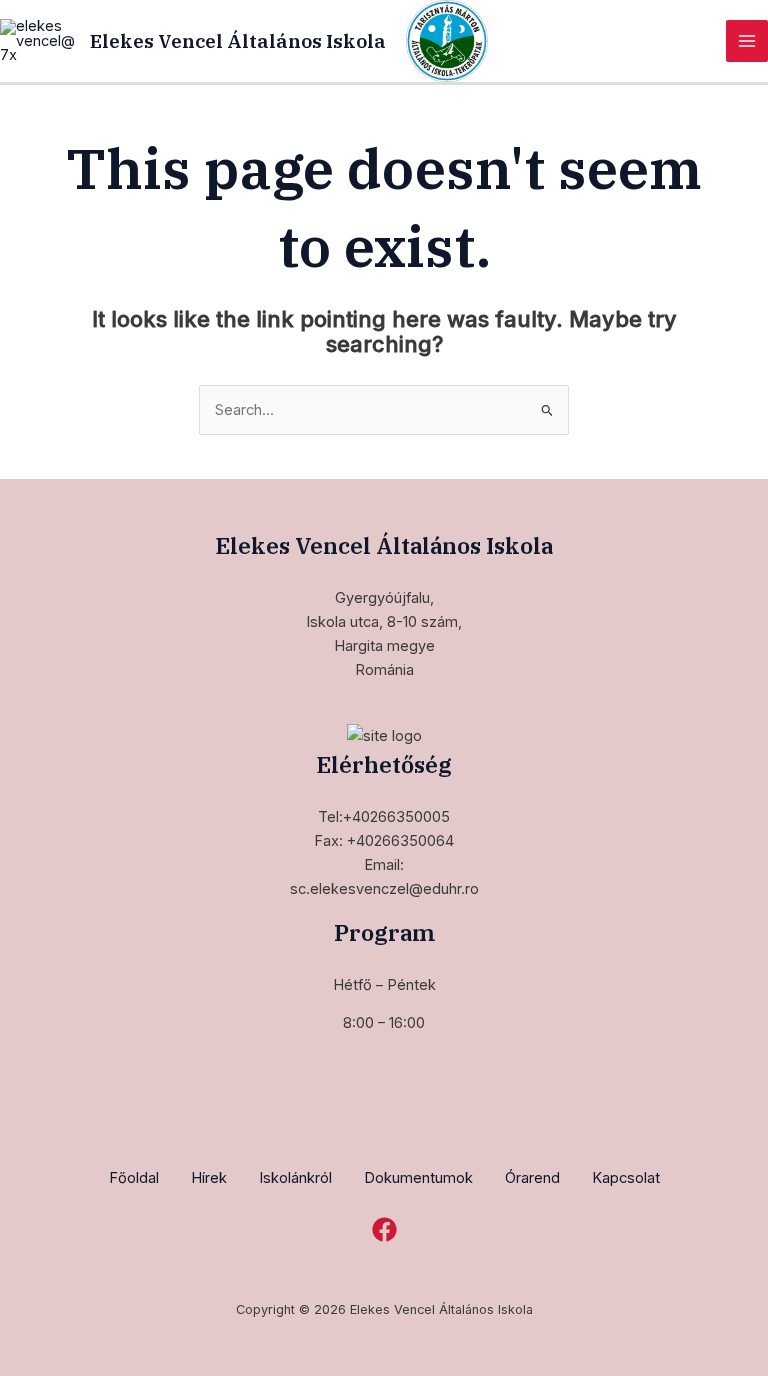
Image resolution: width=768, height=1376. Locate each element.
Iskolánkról (295, 1178)
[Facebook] (384, 1229)
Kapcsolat (626, 1178)
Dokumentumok (418, 1178)
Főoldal (134, 1178)
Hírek (209, 1178)
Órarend (532, 1178)
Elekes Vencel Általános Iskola (238, 40)
